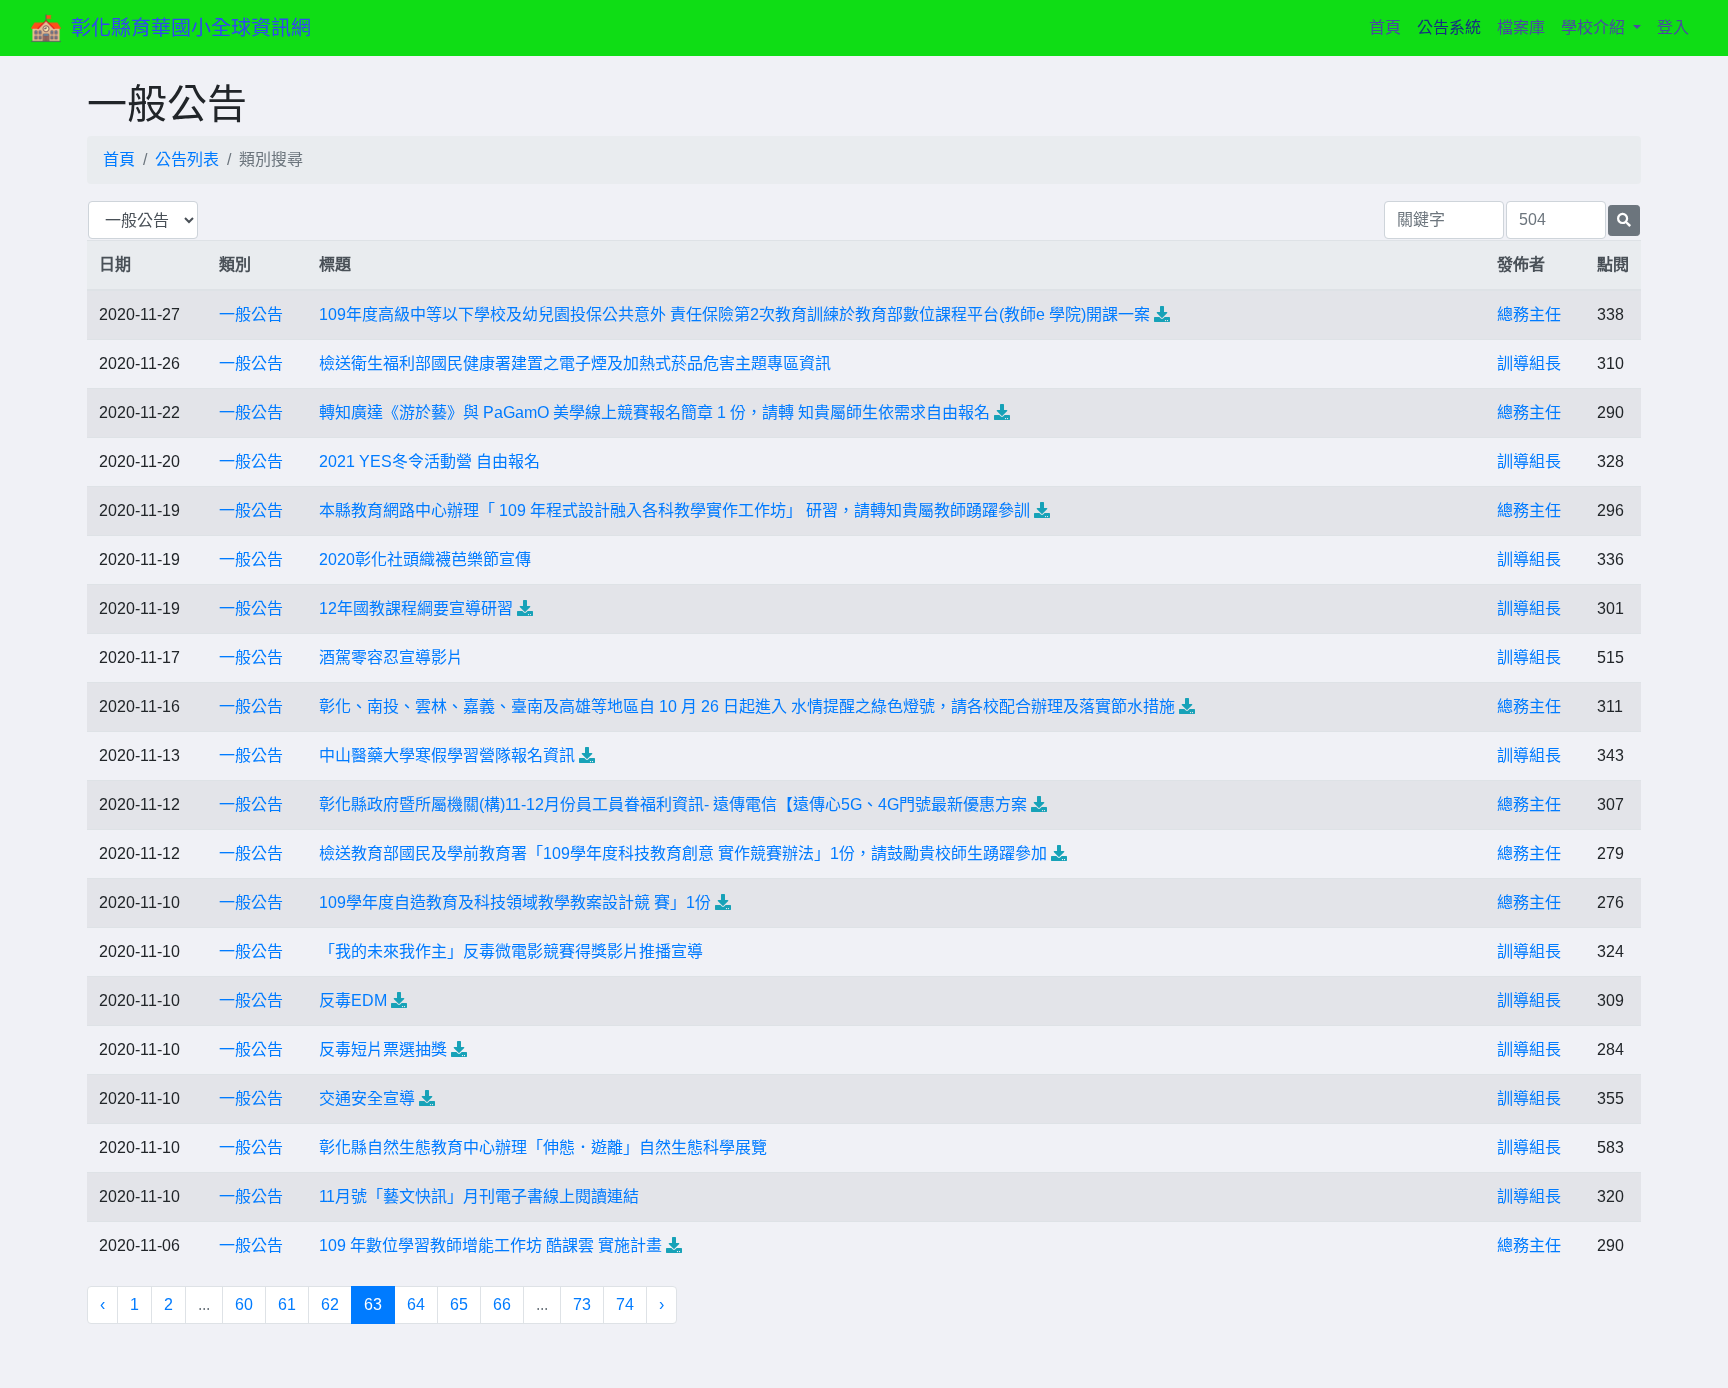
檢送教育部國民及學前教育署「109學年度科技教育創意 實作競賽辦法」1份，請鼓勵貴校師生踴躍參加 (683, 853)
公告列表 (187, 159)
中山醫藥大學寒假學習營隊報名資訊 (447, 755)
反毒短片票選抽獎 (383, 1049)
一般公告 (251, 314)
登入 (1673, 27)
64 (416, 1304)
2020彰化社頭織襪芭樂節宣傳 (425, 559)
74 (625, 1304)
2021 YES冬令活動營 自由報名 (429, 461)
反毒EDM (353, 1000)
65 (459, 1304)
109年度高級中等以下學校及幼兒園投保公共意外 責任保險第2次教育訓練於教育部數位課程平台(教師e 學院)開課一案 (734, 314)
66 (502, 1304)
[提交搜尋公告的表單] (1624, 220)
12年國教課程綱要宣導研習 (416, 608)
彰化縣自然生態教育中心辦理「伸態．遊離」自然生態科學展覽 (543, 1147)
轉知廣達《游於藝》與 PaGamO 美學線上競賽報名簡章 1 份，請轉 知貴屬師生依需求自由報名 (654, 412)
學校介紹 (1595, 27)
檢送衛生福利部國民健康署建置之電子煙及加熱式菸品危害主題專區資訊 (575, 363)
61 (287, 1304)
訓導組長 (1529, 363)
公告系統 (1449, 27)
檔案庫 (1521, 27)
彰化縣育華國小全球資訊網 (191, 28)
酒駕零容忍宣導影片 (391, 657)
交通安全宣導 (367, 1098)
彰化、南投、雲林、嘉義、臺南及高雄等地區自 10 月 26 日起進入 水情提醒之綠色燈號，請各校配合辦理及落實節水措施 (747, 706)
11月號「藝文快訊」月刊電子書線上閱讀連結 (479, 1196)
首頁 (1389, 27)
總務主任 (1529, 314)
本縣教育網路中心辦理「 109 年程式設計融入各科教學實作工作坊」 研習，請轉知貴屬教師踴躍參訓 (674, 510)
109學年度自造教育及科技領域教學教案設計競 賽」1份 (515, 902)
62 (330, 1304)
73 (582, 1304)
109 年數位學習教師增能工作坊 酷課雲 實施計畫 (490, 1245)
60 (244, 1304)
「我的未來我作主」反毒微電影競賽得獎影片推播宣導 (511, 951)
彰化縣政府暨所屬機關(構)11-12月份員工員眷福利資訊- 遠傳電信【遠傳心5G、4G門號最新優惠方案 (673, 804)
